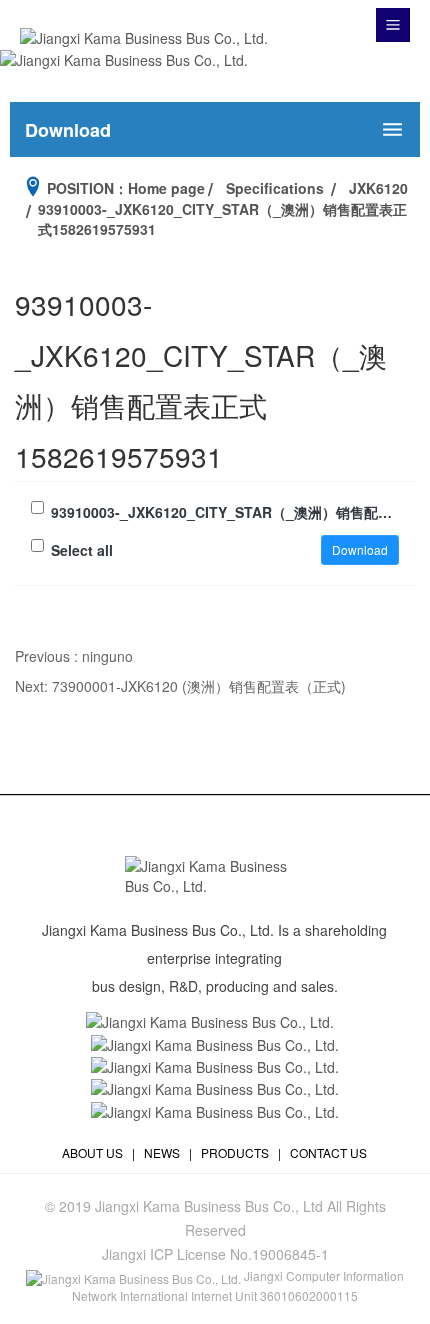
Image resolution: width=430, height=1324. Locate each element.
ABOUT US (92, 1152)
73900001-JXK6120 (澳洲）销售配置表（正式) (199, 686)
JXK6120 (378, 188)
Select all (82, 550)
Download (360, 549)
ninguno (107, 656)
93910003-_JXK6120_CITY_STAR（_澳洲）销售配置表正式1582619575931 (225, 512)
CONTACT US (328, 1152)
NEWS (162, 1152)
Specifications (275, 188)
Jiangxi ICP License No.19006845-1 (215, 1254)
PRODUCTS (235, 1152)
